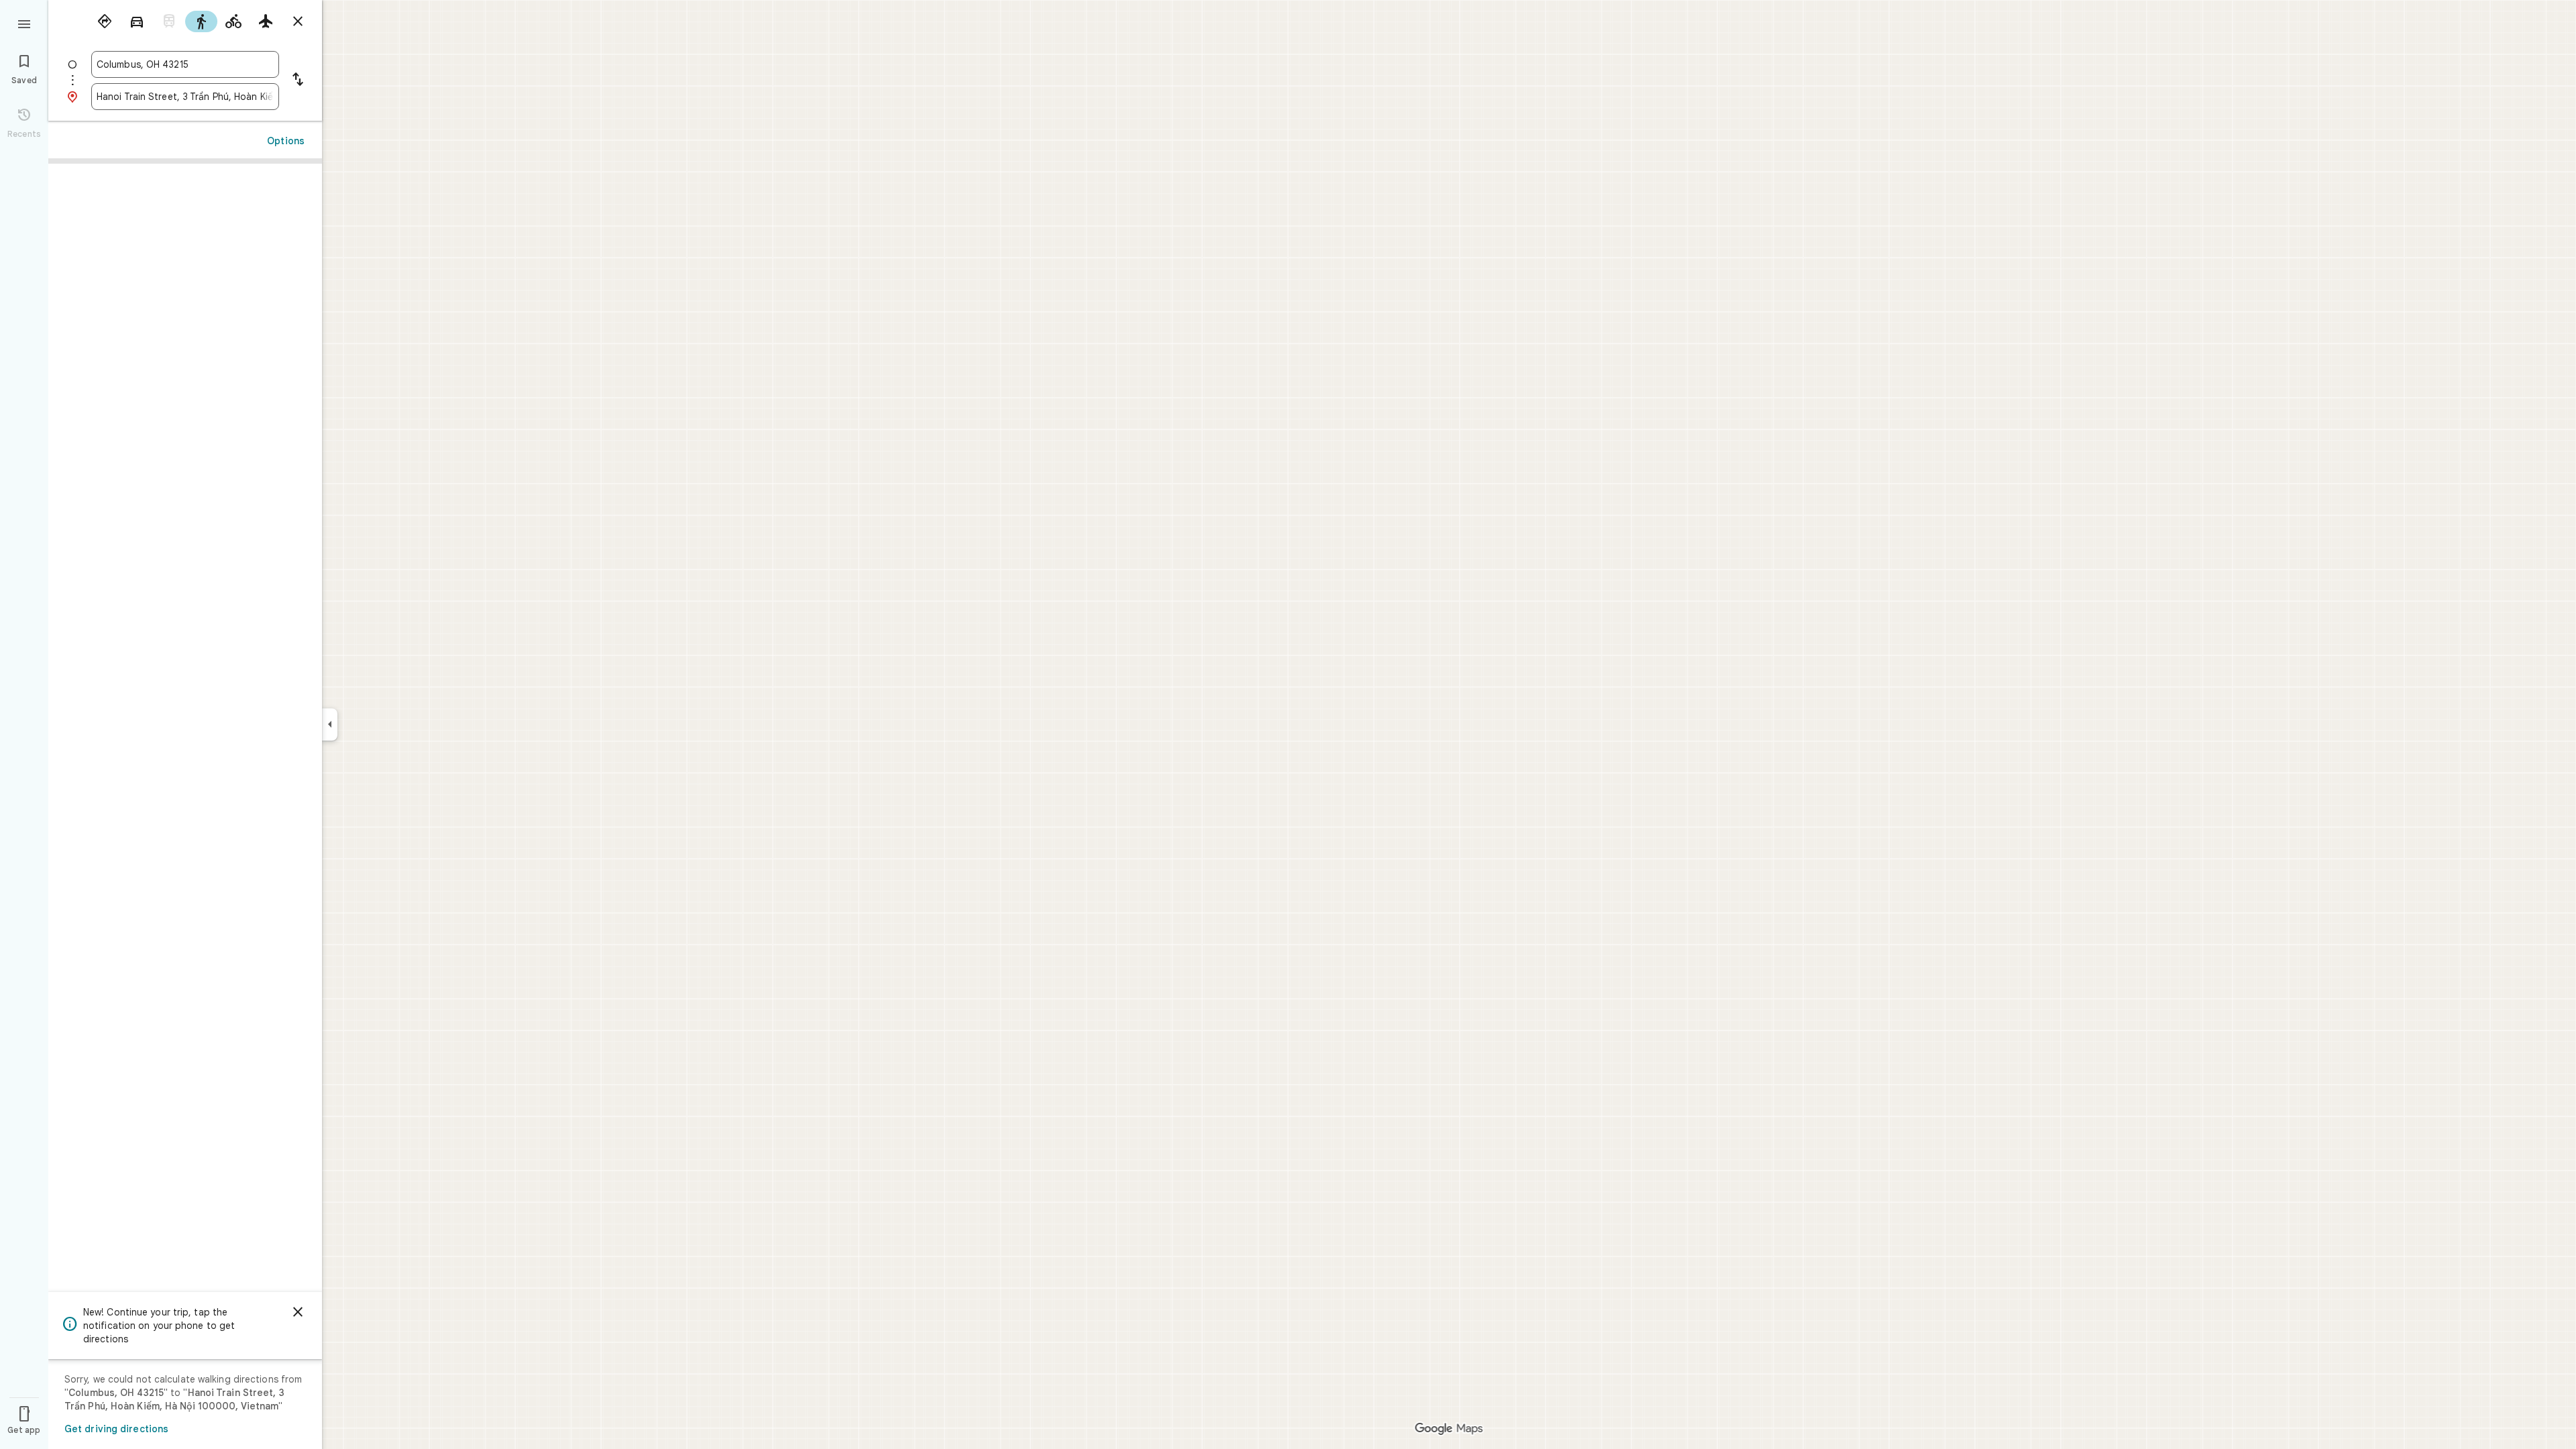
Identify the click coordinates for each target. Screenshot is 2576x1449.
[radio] (105, 21)
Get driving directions (116, 1429)
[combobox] (185, 64)
